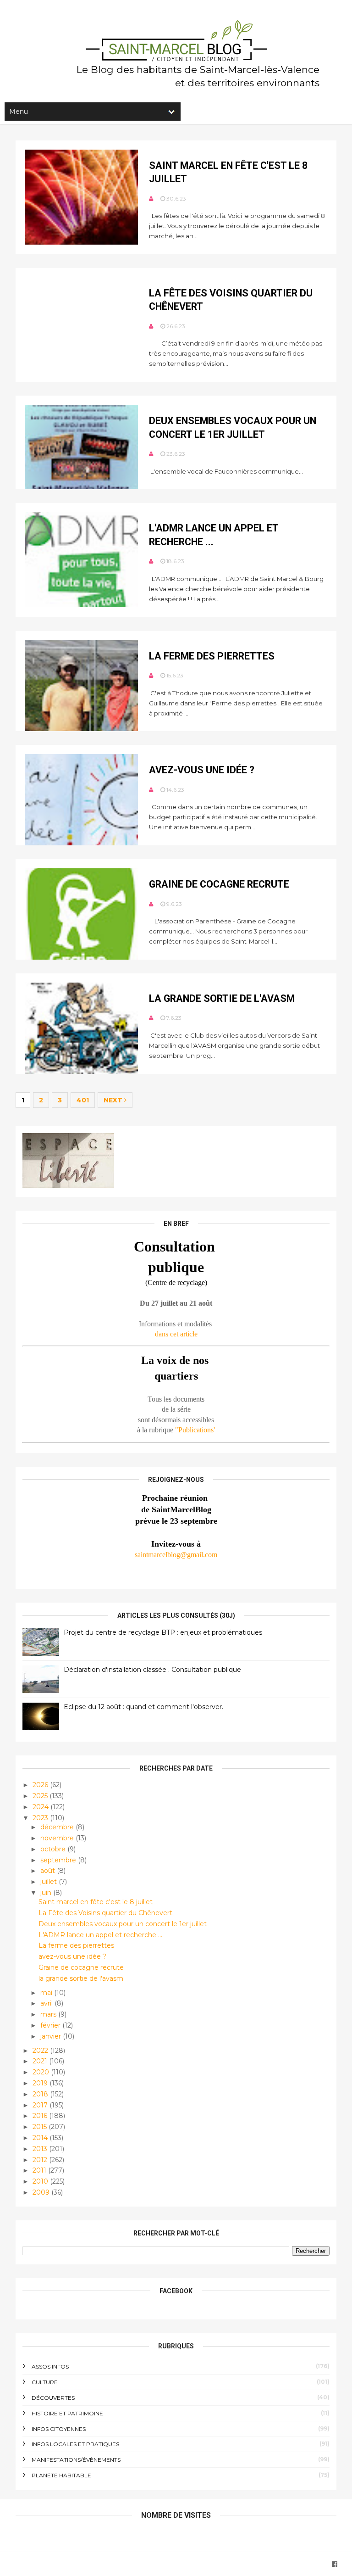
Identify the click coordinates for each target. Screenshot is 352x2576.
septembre (59, 1860)
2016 (41, 2116)
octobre (54, 1849)
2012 (41, 2160)
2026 (41, 1785)
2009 (42, 2192)
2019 (41, 2083)
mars (49, 2014)
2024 (41, 1807)
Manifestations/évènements (76, 2460)
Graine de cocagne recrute (219, 884)
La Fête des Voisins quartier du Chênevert (105, 1913)
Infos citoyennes (59, 2429)
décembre (58, 1827)
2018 (41, 2094)
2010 (41, 2181)
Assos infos (50, 2366)
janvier (52, 2036)
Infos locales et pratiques (75, 2444)
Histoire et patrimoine (67, 2413)
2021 (41, 2061)
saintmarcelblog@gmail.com (176, 1555)
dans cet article (176, 1334)
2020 (42, 2072)
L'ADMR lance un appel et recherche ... (100, 1935)
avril (47, 2003)
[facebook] (335, 2564)
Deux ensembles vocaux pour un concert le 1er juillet (123, 1924)
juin (47, 1893)
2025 (41, 1796)
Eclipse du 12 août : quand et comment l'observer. (143, 1707)
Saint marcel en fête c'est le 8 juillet (96, 1902)
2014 (41, 2138)
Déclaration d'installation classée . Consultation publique (152, 1670)
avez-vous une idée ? (202, 770)
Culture (45, 2382)
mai (47, 1993)
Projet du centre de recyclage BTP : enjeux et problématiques (163, 1632)
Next (114, 1100)
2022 (41, 2051)
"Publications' (195, 1430)
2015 (41, 2127)
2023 (41, 1818)
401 (83, 1100)
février (51, 2025)
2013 (41, 2149)
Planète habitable (61, 2475)
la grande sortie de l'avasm (222, 998)
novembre (58, 1838)
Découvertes (53, 2398)
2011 (40, 2170)
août (49, 1871)
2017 (41, 2105)
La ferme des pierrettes (212, 656)
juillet (49, 1882)
